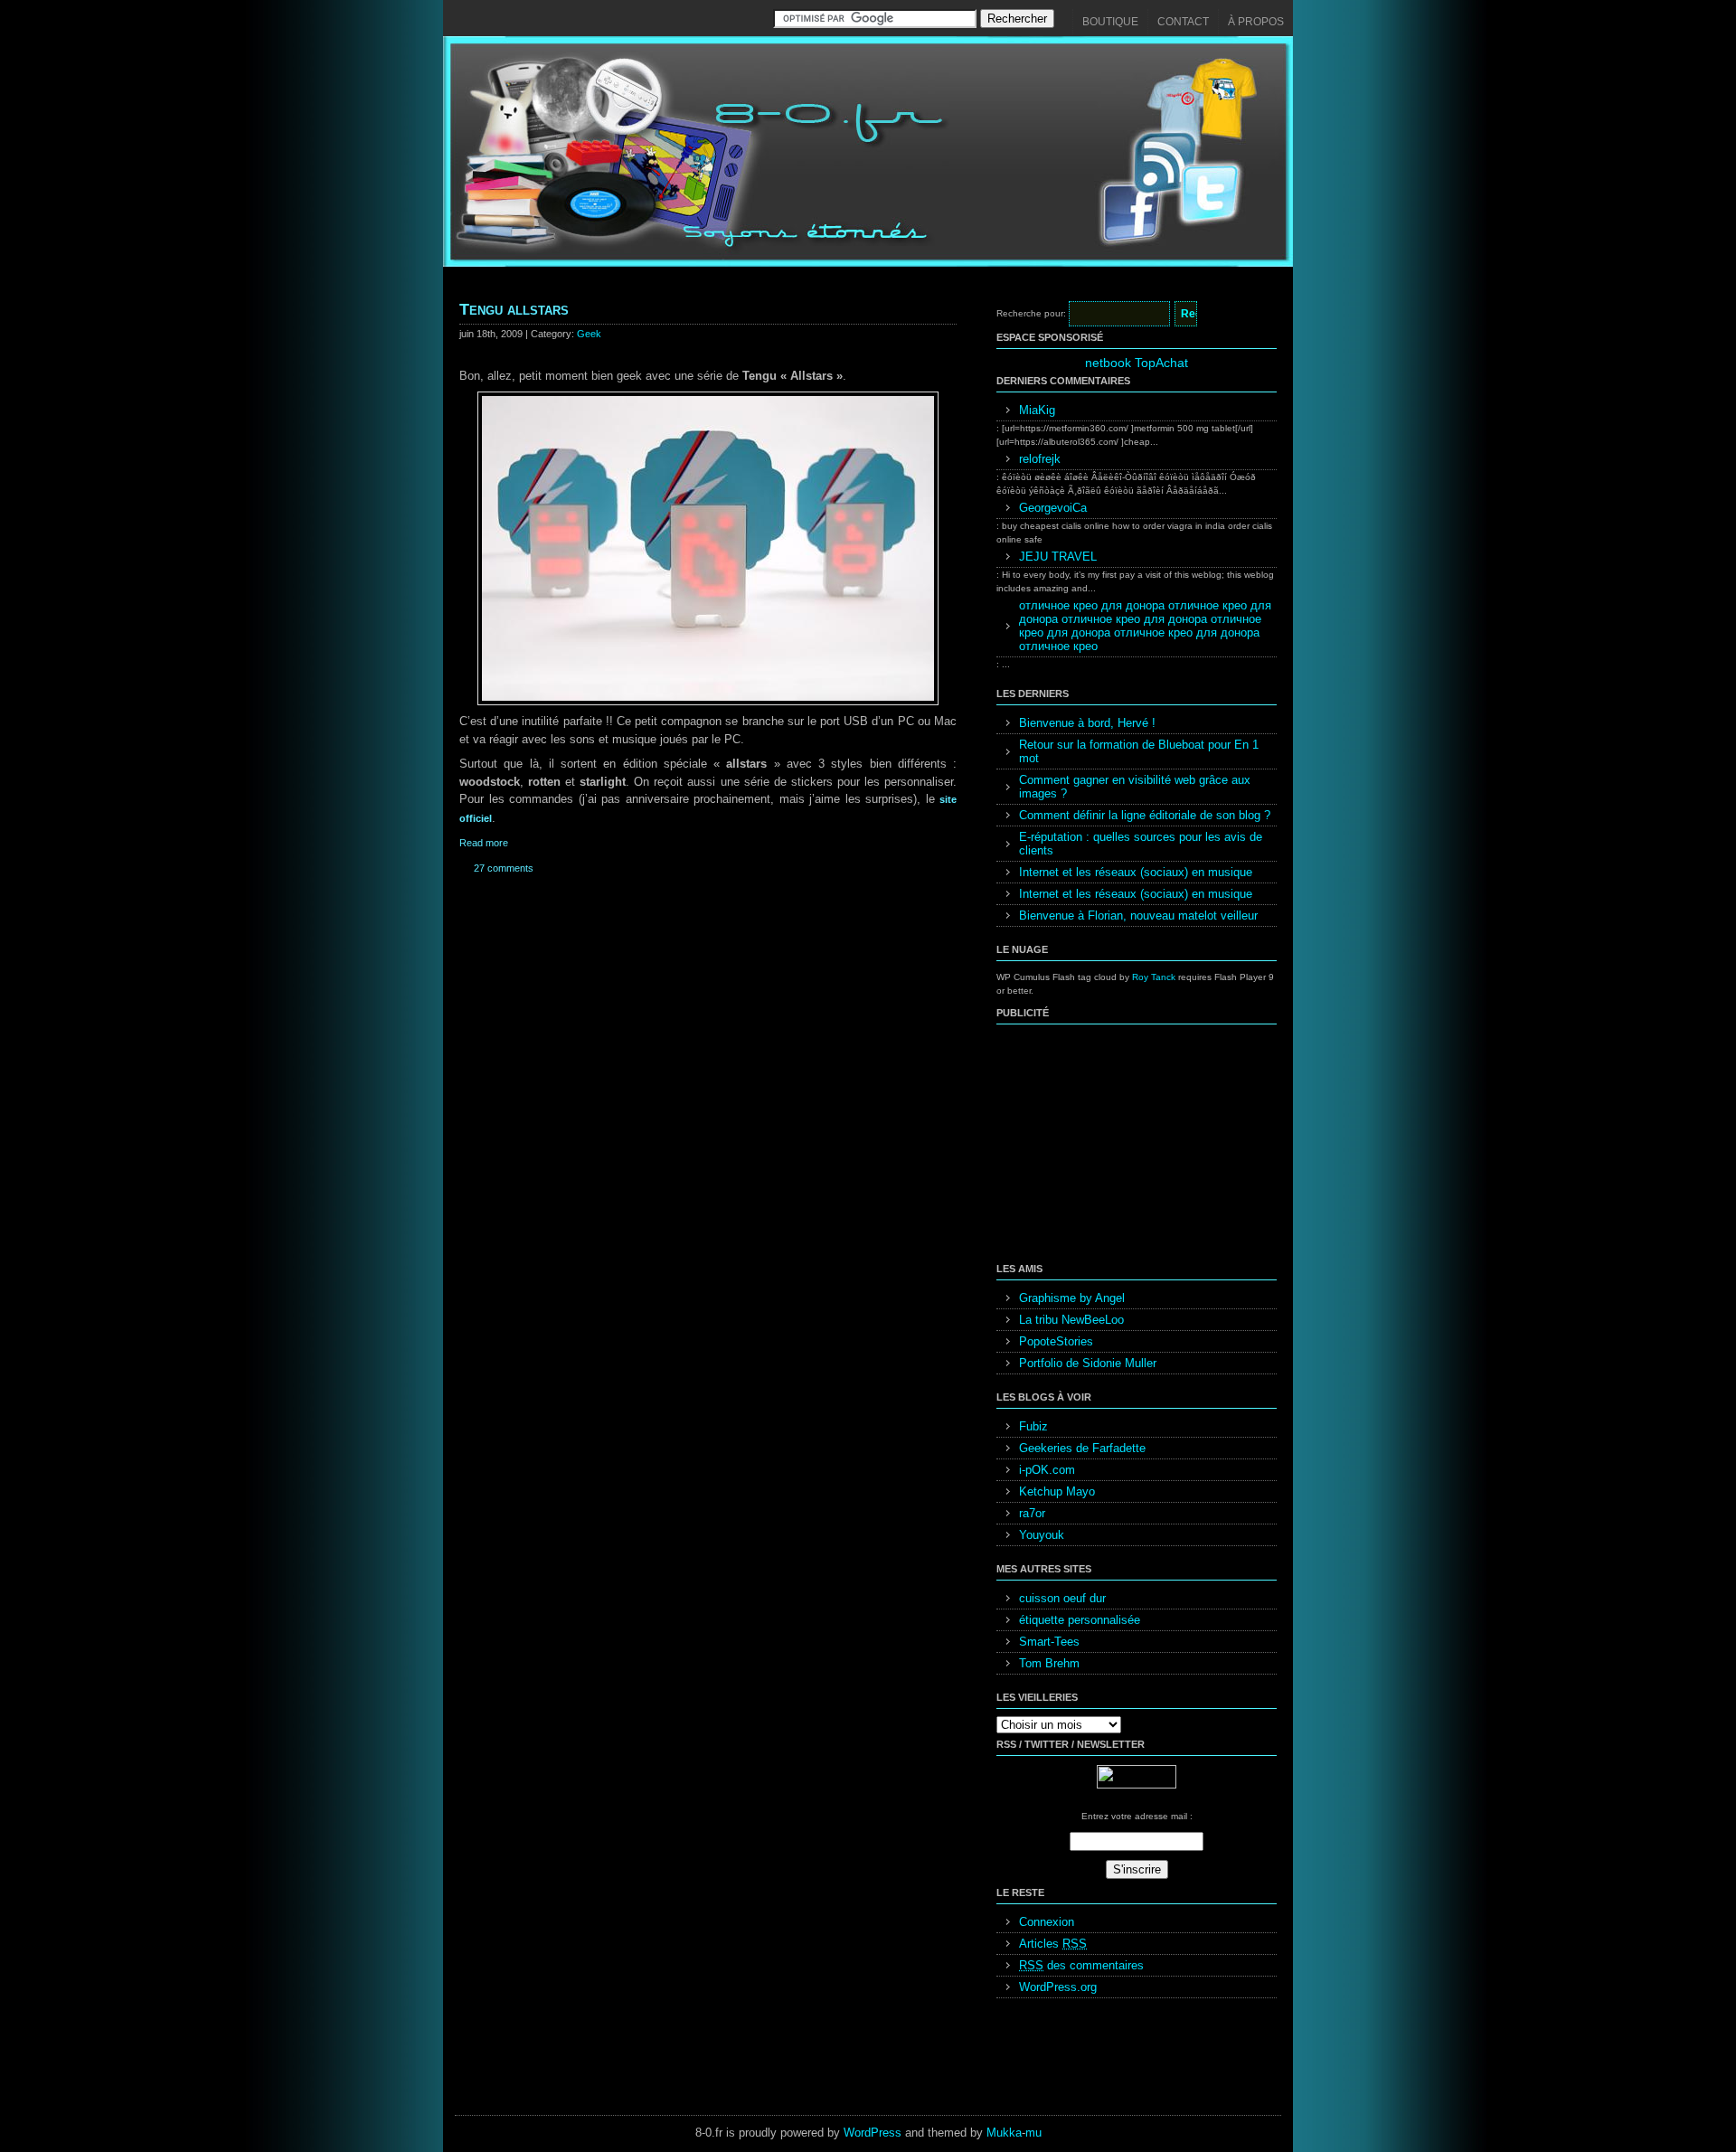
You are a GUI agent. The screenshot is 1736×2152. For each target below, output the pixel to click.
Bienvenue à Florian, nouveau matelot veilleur (1138, 916)
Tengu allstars (514, 309)
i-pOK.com (1047, 1470)
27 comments (504, 868)
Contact (1183, 22)
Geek (589, 334)
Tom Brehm (1049, 1663)
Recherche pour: (1031, 313)
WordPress (873, 2133)
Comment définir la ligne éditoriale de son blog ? (1145, 815)
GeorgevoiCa (1053, 508)
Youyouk (1042, 1535)
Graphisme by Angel (1072, 1298)
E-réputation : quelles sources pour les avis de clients (1141, 844)
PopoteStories (1056, 1341)
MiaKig (1037, 410)
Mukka (1004, 2133)
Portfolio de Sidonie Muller (1088, 1363)
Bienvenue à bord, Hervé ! (1087, 723)
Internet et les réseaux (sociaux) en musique (1136, 872)
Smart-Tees (1049, 1642)
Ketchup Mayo (1057, 1491)
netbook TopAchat (1137, 363)
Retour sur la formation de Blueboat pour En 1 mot (1139, 751)
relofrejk (1040, 459)
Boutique (1110, 22)
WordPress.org (1058, 1987)
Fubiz (1033, 1426)
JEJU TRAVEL (1058, 557)
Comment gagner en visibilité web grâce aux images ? (1135, 787)
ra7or (1032, 1513)
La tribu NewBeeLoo (1071, 1320)
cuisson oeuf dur (1062, 1598)
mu (1033, 2133)
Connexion (1047, 1922)
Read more (484, 843)
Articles (1053, 1944)
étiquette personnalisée (1080, 1620)
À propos (1256, 22)
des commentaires (1081, 1965)
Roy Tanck (1154, 977)
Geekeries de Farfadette (1082, 1448)
